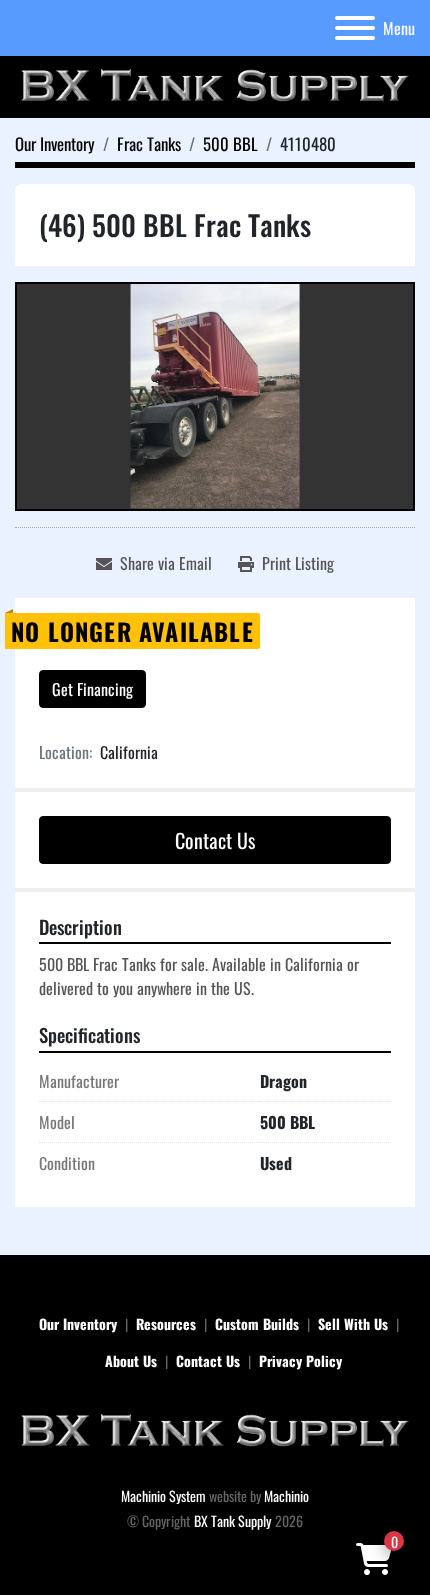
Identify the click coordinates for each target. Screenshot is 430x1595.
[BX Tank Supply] (215, 1429)
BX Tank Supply (232, 1520)
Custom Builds (257, 1323)
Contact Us (215, 840)
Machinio (286, 1495)
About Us (131, 1360)
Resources (166, 1323)
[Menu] (355, 28)
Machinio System (163, 1495)
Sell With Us (353, 1323)
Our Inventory (78, 1323)
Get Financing (92, 689)
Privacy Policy (300, 1360)
